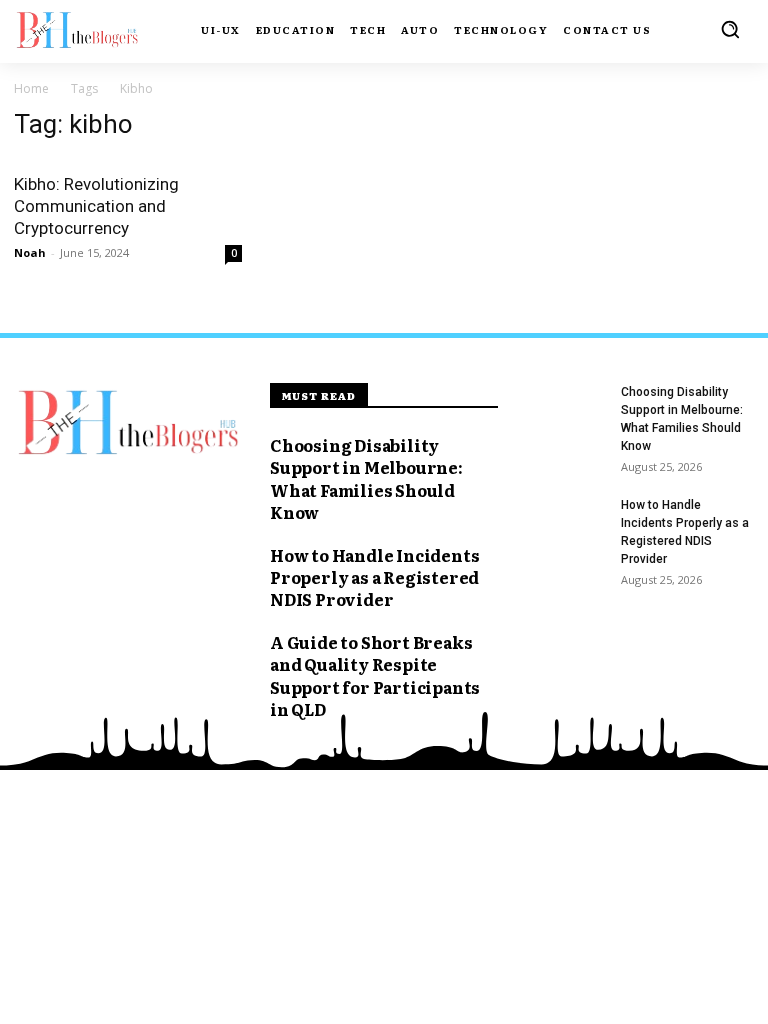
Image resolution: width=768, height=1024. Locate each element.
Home (31, 88)
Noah (30, 252)
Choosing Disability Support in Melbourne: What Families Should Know (366, 478)
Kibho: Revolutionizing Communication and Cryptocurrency (96, 206)
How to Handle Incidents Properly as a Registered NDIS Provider (374, 577)
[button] (730, 29)
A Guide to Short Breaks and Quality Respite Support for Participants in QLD (375, 675)
